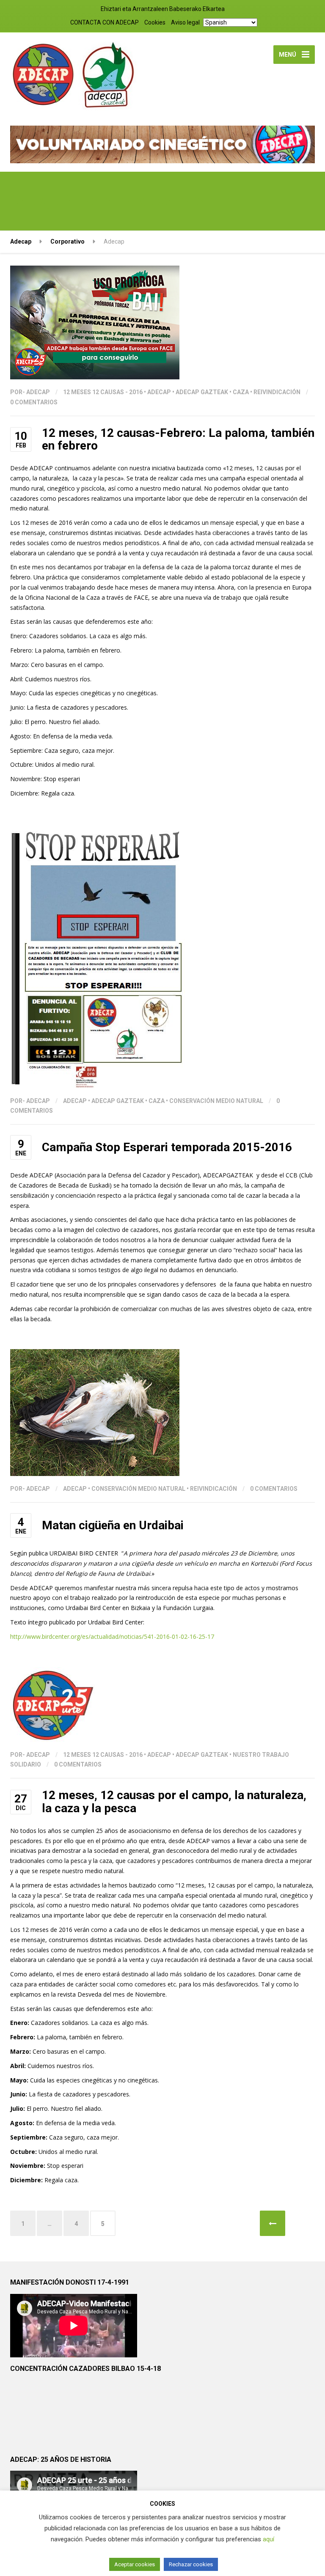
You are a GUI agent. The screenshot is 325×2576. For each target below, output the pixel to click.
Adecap (159, 392)
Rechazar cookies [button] (191, 2564)
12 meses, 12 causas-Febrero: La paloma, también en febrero (178, 439)
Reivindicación (277, 392)
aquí (269, 2539)
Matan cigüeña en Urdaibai (113, 1525)
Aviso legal (185, 22)
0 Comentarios (34, 402)
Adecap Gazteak (202, 392)
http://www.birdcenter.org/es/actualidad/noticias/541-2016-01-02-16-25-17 (113, 1636)
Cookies (155, 22)
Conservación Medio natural (216, 1101)
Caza (241, 392)
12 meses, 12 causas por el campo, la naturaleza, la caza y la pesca (174, 1802)
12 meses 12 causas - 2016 (103, 392)
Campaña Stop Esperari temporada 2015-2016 (167, 1147)
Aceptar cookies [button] (135, 2564)
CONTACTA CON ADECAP (105, 22)
